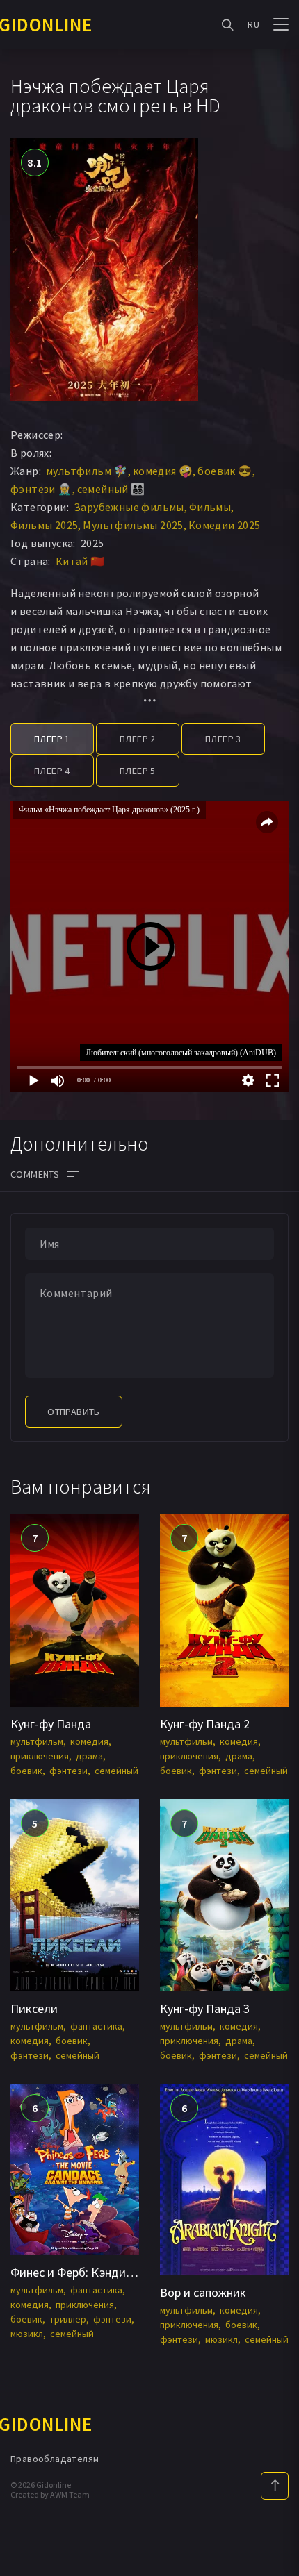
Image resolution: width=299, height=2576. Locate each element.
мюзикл (27, 2334)
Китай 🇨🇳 (80, 561)
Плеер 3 (223, 739)
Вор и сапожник (203, 2292)
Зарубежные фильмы (129, 507)
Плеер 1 (52, 739)
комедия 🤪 (163, 471)
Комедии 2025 (225, 525)
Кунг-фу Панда (51, 1724)
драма (89, 1756)
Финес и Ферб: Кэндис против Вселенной (123, 2272)
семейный (116, 1771)
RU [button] (253, 24)
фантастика (96, 2026)
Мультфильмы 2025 (133, 525)
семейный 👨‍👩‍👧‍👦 (111, 489)
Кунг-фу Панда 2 (205, 1724)
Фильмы (210, 507)
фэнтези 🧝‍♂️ (41, 489)
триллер (68, 2319)
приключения (40, 1756)
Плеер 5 (138, 771)
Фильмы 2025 (44, 525)
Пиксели (34, 2008)
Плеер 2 (138, 739)
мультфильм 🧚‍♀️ (87, 471)
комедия (89, 1741)
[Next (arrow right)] (275, 1288)
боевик (26, 1771)
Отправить (74, 1412)
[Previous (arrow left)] (24, 1288)
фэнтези (68, 1771)
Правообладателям (55, 2459)
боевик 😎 (225, 471)
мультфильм (37, 1741)
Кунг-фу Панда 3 (205, 2008)
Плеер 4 (52, 771)
